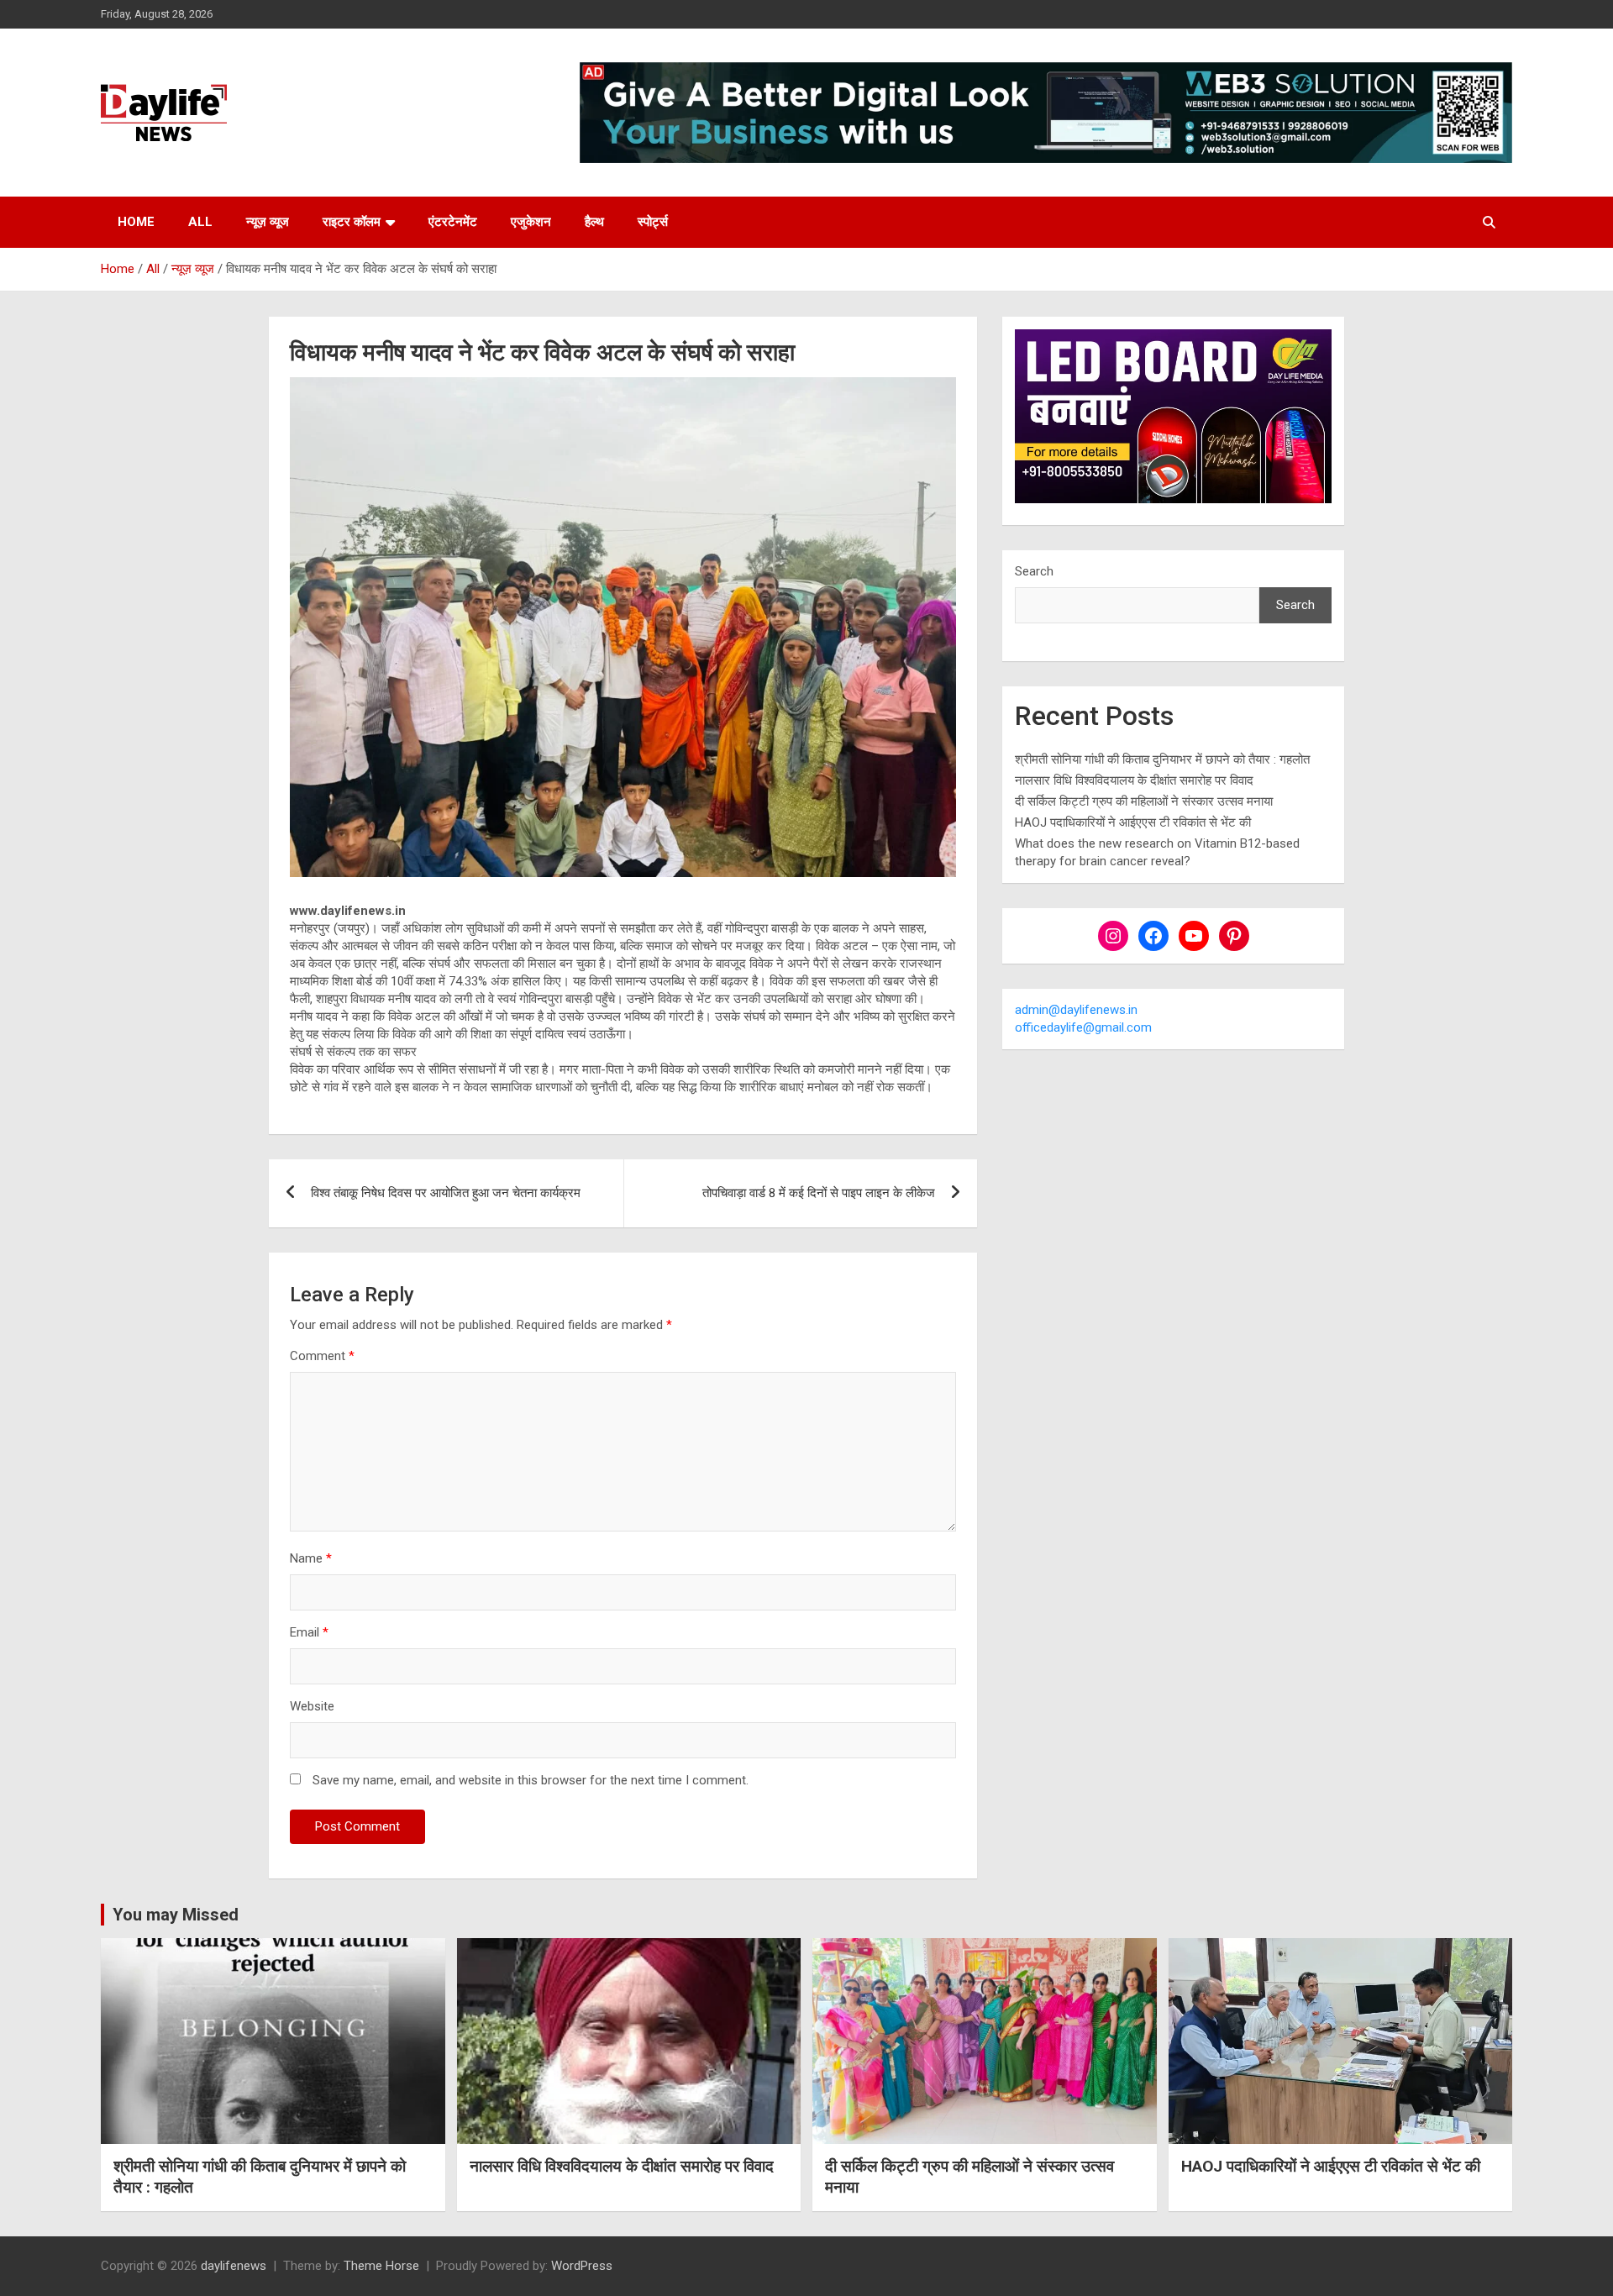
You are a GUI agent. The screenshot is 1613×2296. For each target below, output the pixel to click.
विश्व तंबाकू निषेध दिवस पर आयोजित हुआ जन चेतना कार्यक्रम (446, 1193)
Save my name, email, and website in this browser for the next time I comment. (531, 1780)
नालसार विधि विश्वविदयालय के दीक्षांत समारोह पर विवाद (1134, 780)
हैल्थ (594, 222)
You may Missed (176, 1915)
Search (1034, 571)
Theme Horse (381, 2266)
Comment (322, 1356)
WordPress (582, 2266)
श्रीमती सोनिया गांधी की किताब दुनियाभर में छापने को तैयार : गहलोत (1162, 759)
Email (309, 1632)
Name (311, 1558)
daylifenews (234, 2266)
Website (312, 1706)
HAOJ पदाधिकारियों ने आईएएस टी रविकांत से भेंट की (1133, 822)
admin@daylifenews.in (1076, 1010)
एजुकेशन (531, 222)
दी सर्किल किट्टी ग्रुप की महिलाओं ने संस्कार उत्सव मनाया (1144, 801)
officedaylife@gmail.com (1083, 1027)
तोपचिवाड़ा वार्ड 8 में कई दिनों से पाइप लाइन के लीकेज (819, 1193)
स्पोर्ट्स (653, 222)
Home (136, 222)
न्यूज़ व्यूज (268, 222)
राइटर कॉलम (352, 222)
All (200, 222)
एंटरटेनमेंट (453, 222)
